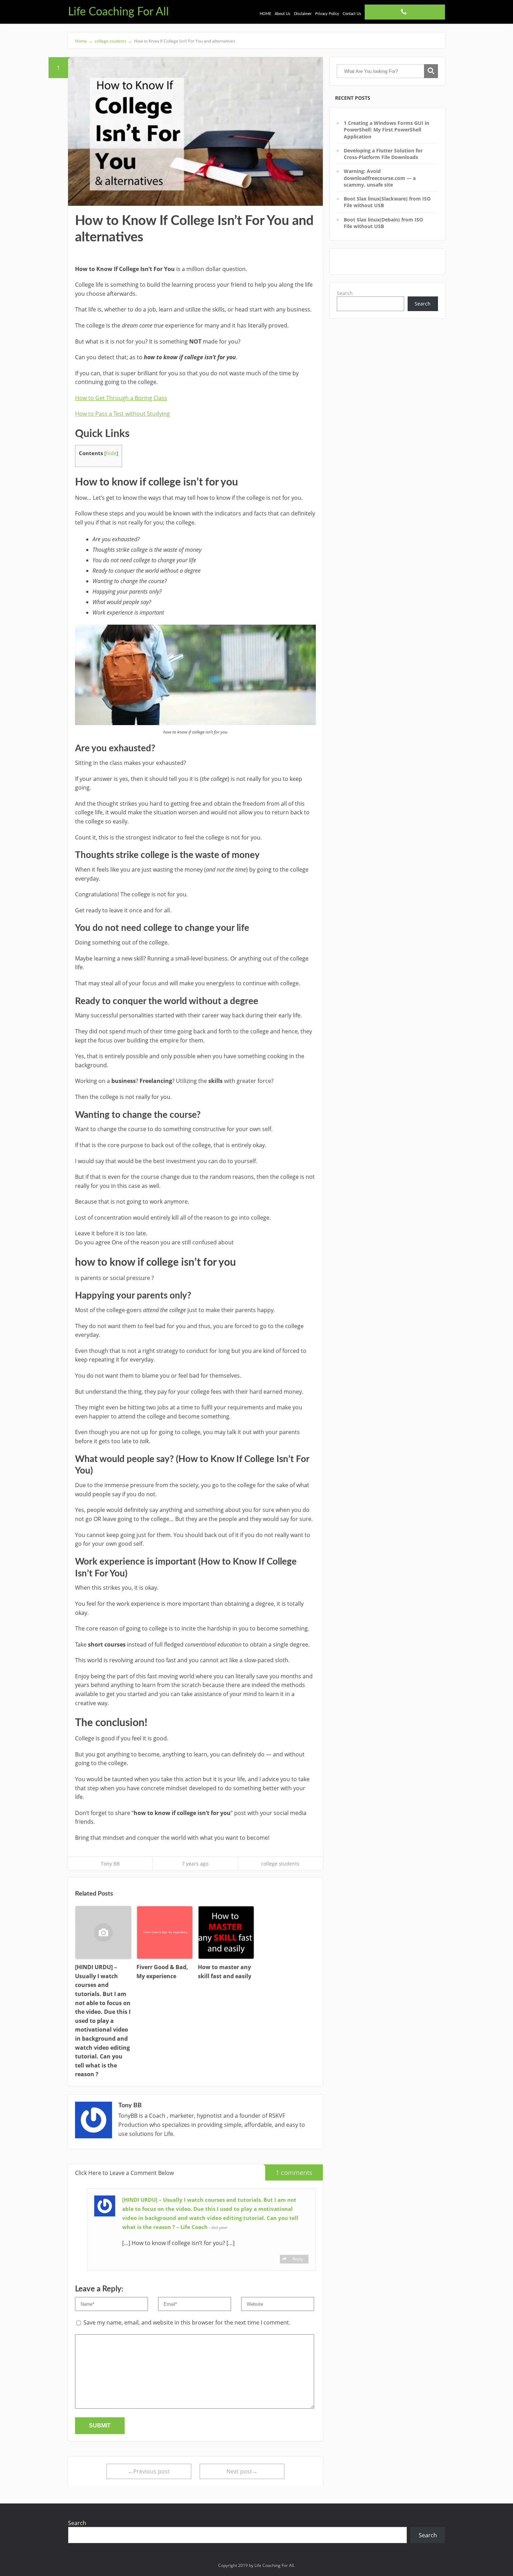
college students (280, 1864)
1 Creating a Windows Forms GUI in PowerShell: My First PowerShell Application (386, 130)
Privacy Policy (327, 14)
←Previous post (149, 2471)
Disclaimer (303, 14)
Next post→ (242, 2471)
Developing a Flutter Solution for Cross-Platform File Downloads (383, 154)
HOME (265, 14)
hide (111, 453)
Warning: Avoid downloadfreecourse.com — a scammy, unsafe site (380, 178)
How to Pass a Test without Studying (122, 414)
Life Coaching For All (118, 12)
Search (345, 293)
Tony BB (110, 1864)
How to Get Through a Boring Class (121, 398)
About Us (282, 14)
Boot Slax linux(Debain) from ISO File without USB (383, 223)
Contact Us (352, 14)
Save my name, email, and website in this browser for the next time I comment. (187, 2322)
